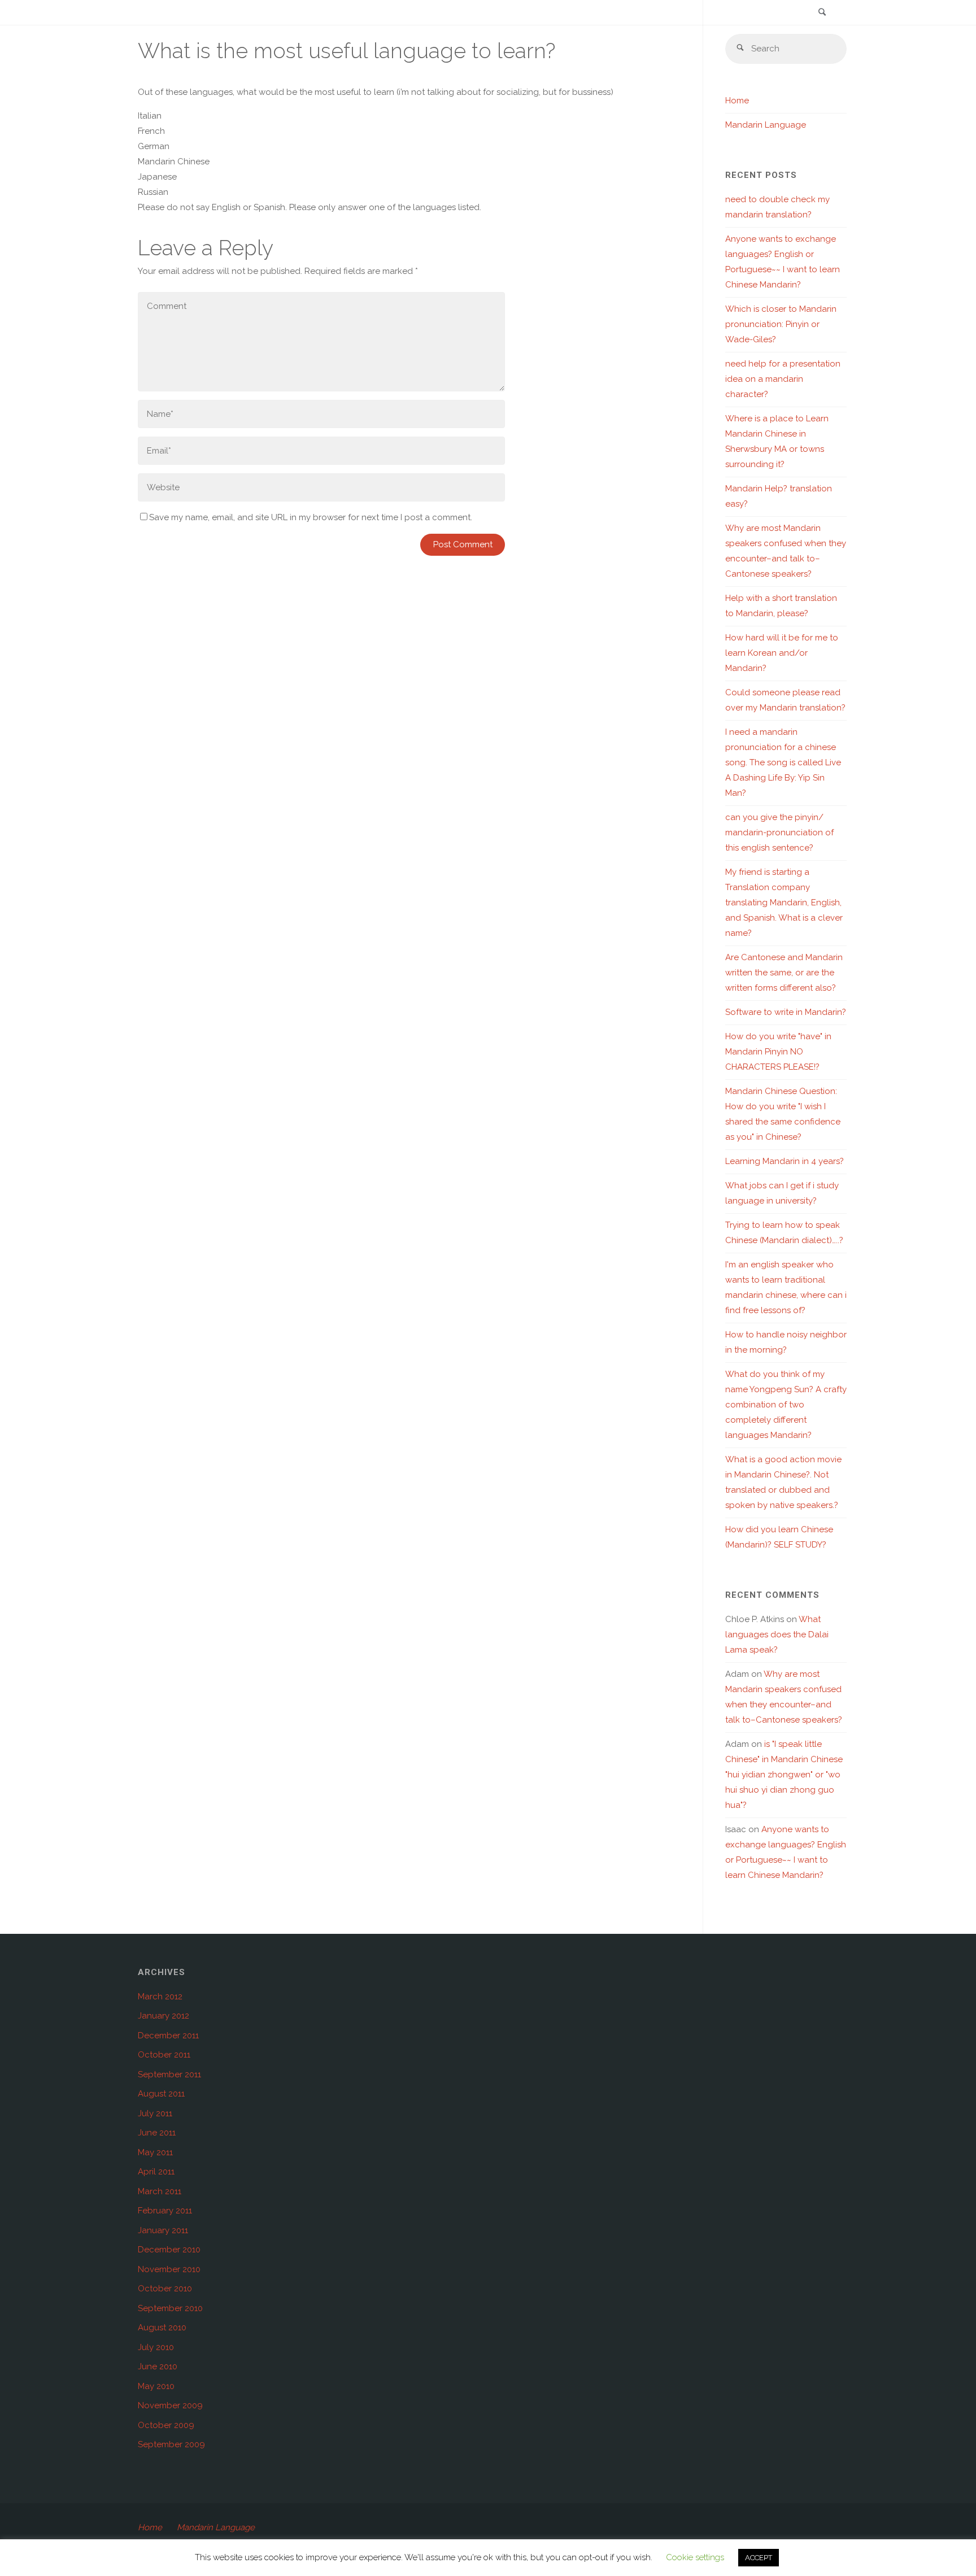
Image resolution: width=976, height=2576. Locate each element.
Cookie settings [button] (695, 2557)
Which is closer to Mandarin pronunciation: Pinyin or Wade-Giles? (781, 324)
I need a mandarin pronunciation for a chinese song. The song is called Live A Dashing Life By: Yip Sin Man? (783, 762)
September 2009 (171, 2444)
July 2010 (156, 2347)
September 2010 (170, 2308)
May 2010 (156, 2386)
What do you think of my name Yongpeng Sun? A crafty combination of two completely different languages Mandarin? (786, 1405)
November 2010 (169, 2269)
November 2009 (170, 2405)
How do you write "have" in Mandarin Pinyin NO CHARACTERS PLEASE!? (778, 1052)
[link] (822, 13)
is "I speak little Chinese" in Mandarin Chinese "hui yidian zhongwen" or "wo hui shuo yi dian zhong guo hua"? (784, 1775)
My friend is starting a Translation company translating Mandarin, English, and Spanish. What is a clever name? (784, 903)
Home (737, 101)
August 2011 (161, 2094)
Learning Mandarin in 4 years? (785, 1161)
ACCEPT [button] (759, 2558)
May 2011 (155, 2152)
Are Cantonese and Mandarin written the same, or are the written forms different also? (784, 973)
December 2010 (169, 2250)
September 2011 (169, 2074)
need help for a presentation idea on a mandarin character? (783, 379)
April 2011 (156, 2172)
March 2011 (160, 2191)
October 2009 (166, 2425)
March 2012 (160, 1997)
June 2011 (157, 2133)
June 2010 (158, 2366)
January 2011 (163, 2230)
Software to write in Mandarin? (786, 1012)
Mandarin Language (766, 125)
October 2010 (165, 2289)
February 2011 (165, 2211)
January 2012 (164, 2016)
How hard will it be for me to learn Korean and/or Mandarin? (782, 653)
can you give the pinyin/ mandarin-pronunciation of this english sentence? (779, 832)
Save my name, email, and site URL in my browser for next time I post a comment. (311, 517)
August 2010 (162, 2327)
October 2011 (164, 2055)
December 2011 (168, 2035)
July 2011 (155, 2113)
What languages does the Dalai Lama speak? (777, 1634)
